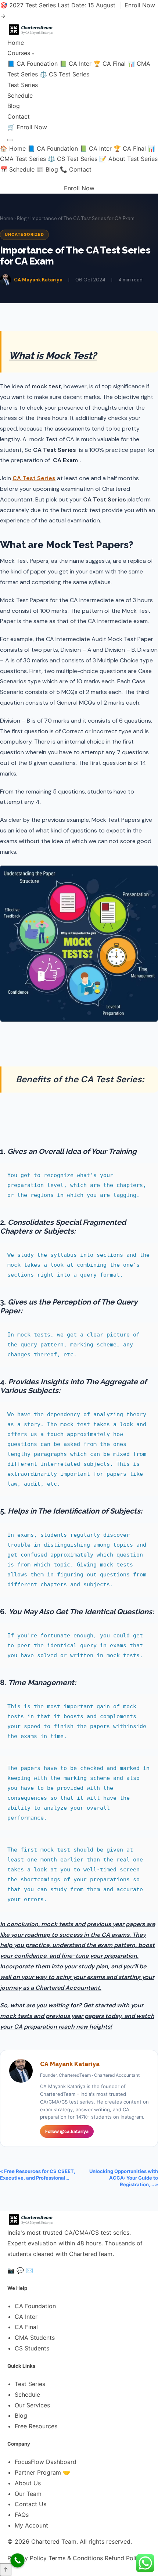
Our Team (28, 2494)
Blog (14, 106)
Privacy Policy (27, 2558)
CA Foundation (35, 2306)
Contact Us (30, 2504)
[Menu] (10, 140)
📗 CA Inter (76, 64)
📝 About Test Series (128, 159)
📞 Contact (76, 169)
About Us (28, 2483)
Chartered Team (54, 2541)
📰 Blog (47, 169)
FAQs (22, 2515)
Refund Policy (124, 2558)
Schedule (20, 96)
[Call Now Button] (17, 2560)
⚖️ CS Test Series (64, 74)
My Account (31, 2525)
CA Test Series (34, 478)
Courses (21, 53)
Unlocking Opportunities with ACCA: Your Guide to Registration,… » (124, 2178)
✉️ (29, 2270)
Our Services (32, 2405)
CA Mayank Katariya (38, 280)
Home (16, 43)
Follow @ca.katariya (67, 2131)
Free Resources (36, 2426)
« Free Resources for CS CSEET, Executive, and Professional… (38, 2174)
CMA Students (35, 2338)
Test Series (23, 85)
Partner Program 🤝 (42, 2472)
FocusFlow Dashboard (46, 2462)
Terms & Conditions (76, 2558)
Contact (19, 116)
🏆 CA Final (109, 64)
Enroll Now (32, 127)
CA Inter (26, 2317)
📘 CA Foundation (33, 64)
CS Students (32, 2348)
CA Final (26, 2327)
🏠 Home (13, 148)
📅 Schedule (17, 169)
